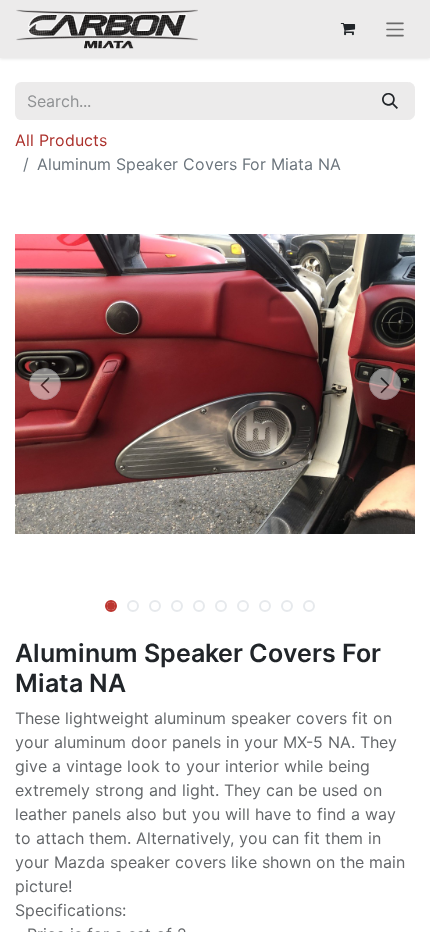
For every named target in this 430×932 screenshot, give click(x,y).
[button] (45, 384)
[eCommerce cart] (348, 29)
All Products (61, 140)
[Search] (390, 101)
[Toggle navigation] (395, 29)
